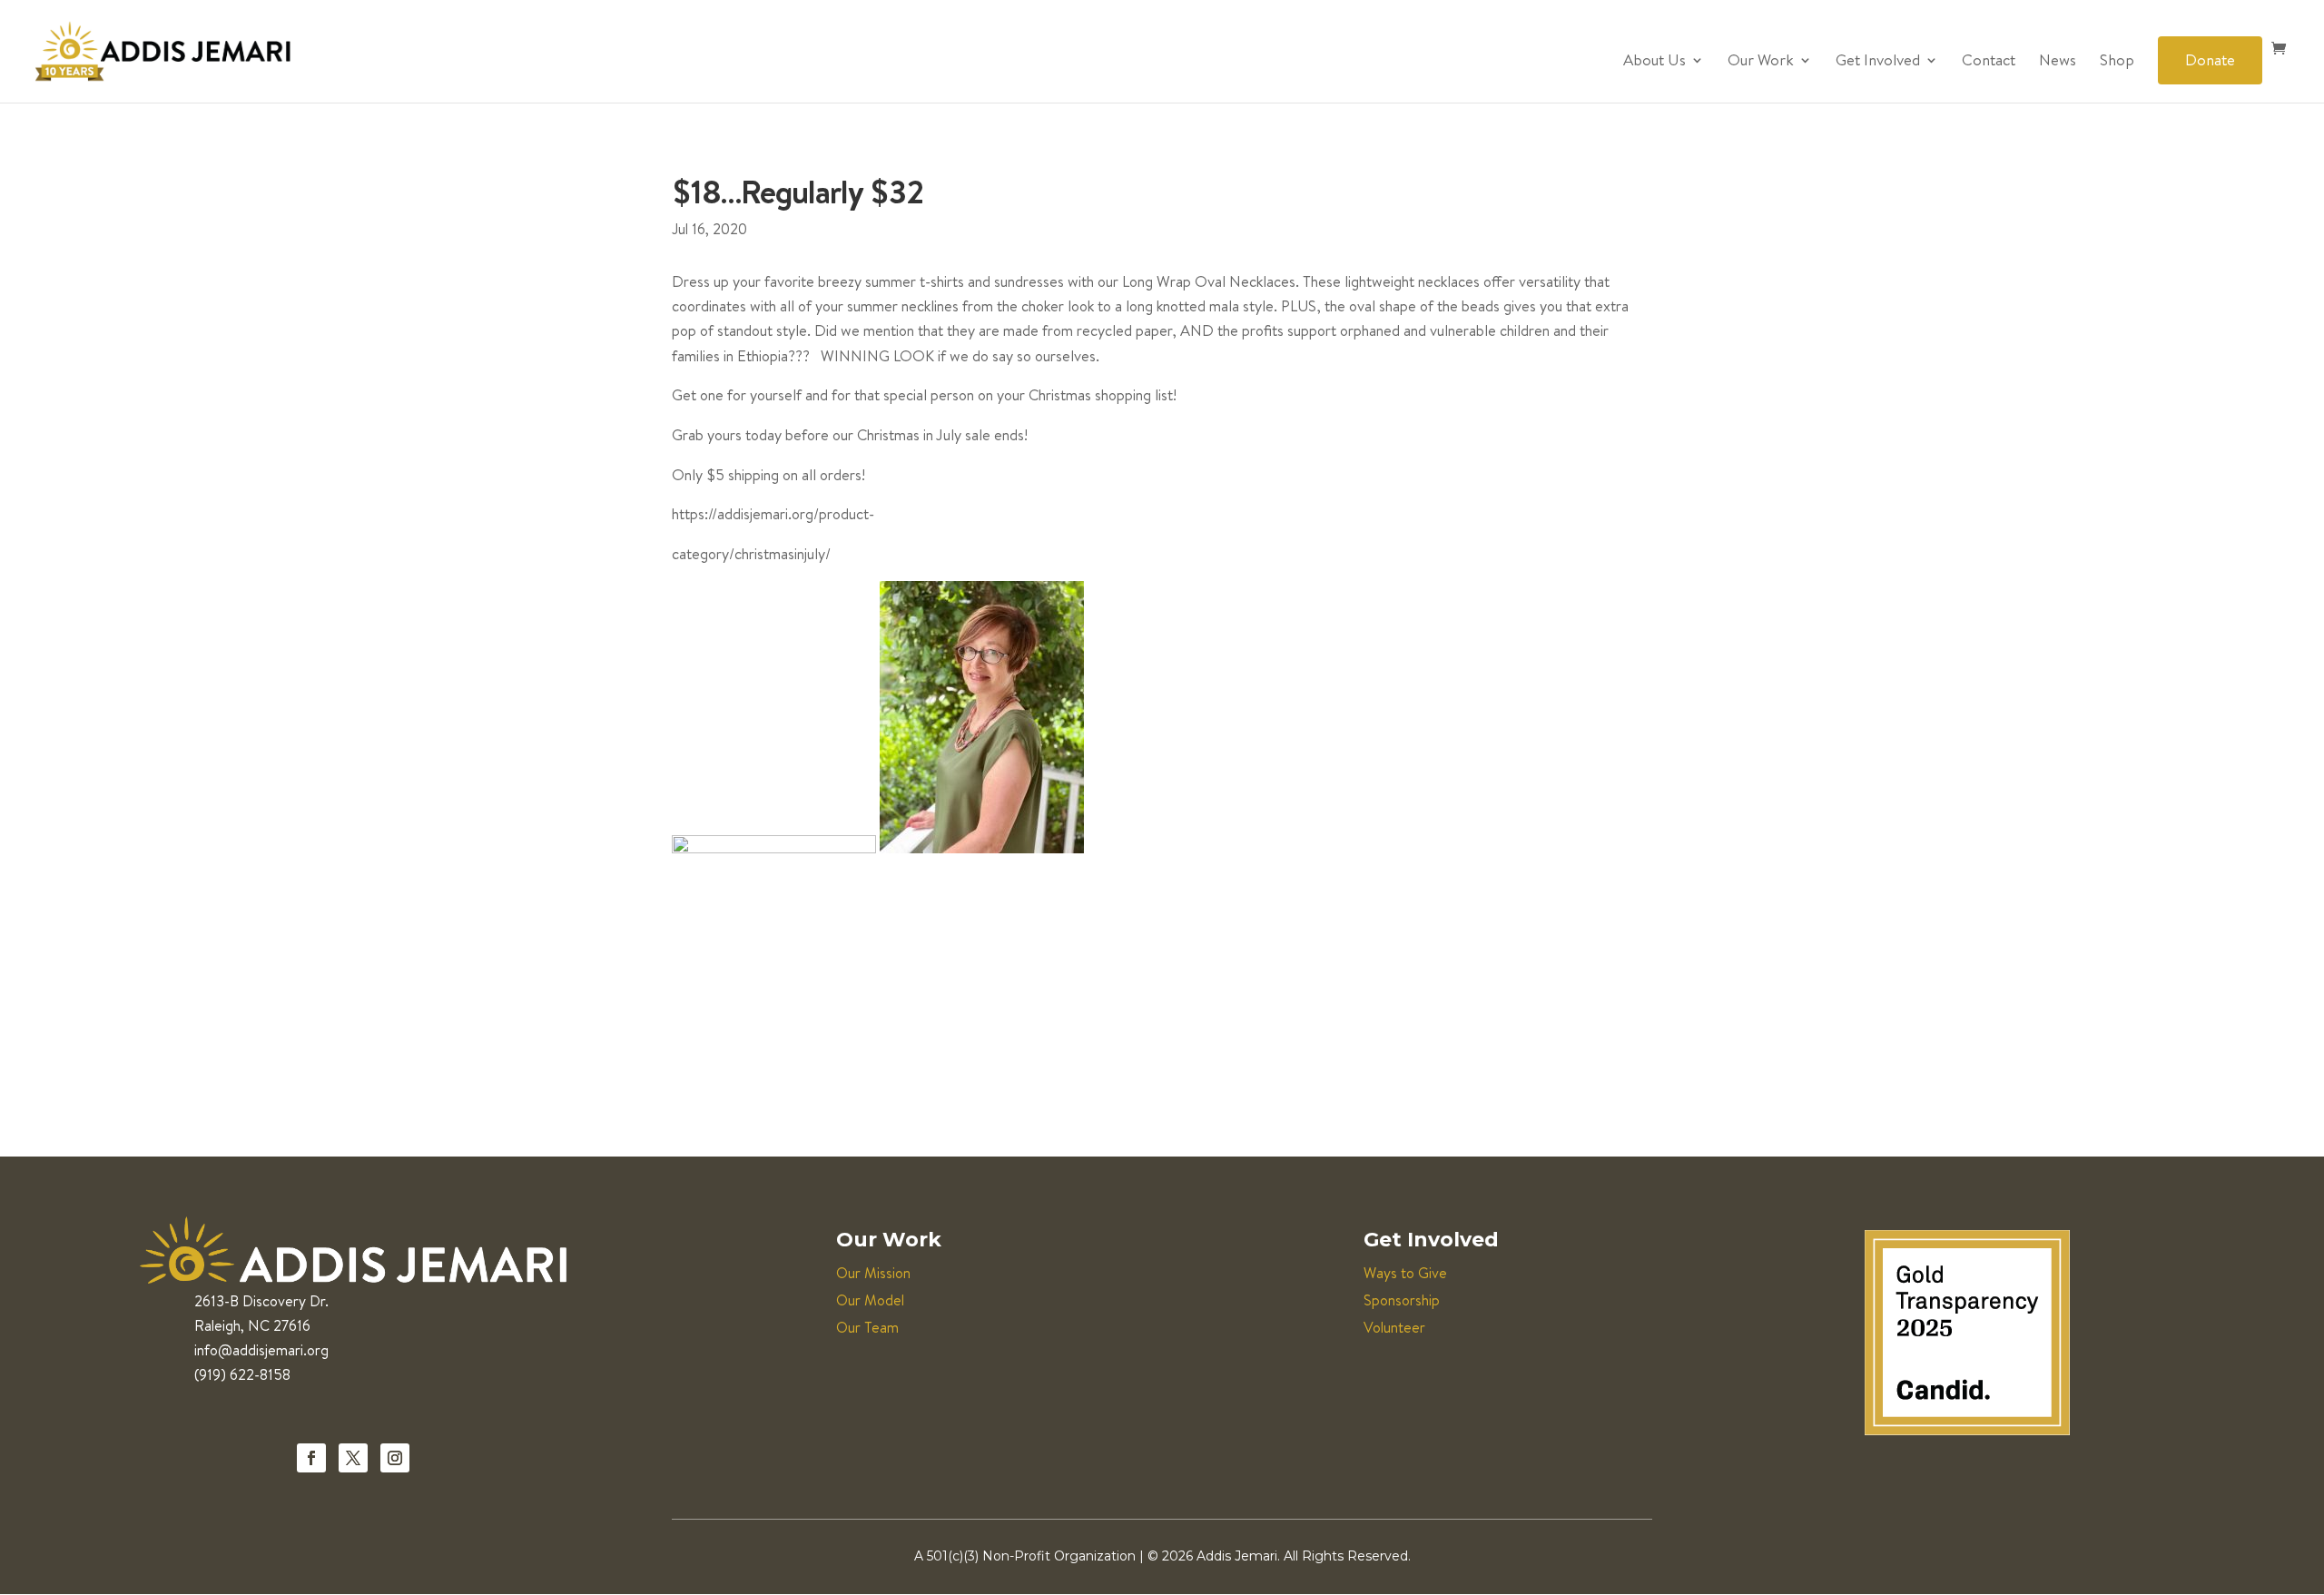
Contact (1989, 62)
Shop (2117, 62)
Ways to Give (1405, 1273)
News (2058, 62)
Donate (2210, 59)
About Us (1654, 62)
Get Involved (1878, 62)
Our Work (1761, 62)
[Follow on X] (353, 1458)
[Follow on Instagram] (395, 1458)
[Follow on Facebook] (311, 1458)
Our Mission (873, 1273)
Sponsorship (1402, 1300)
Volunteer (1394, 1327)
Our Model (870, 1300)
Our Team (867, 1327)
